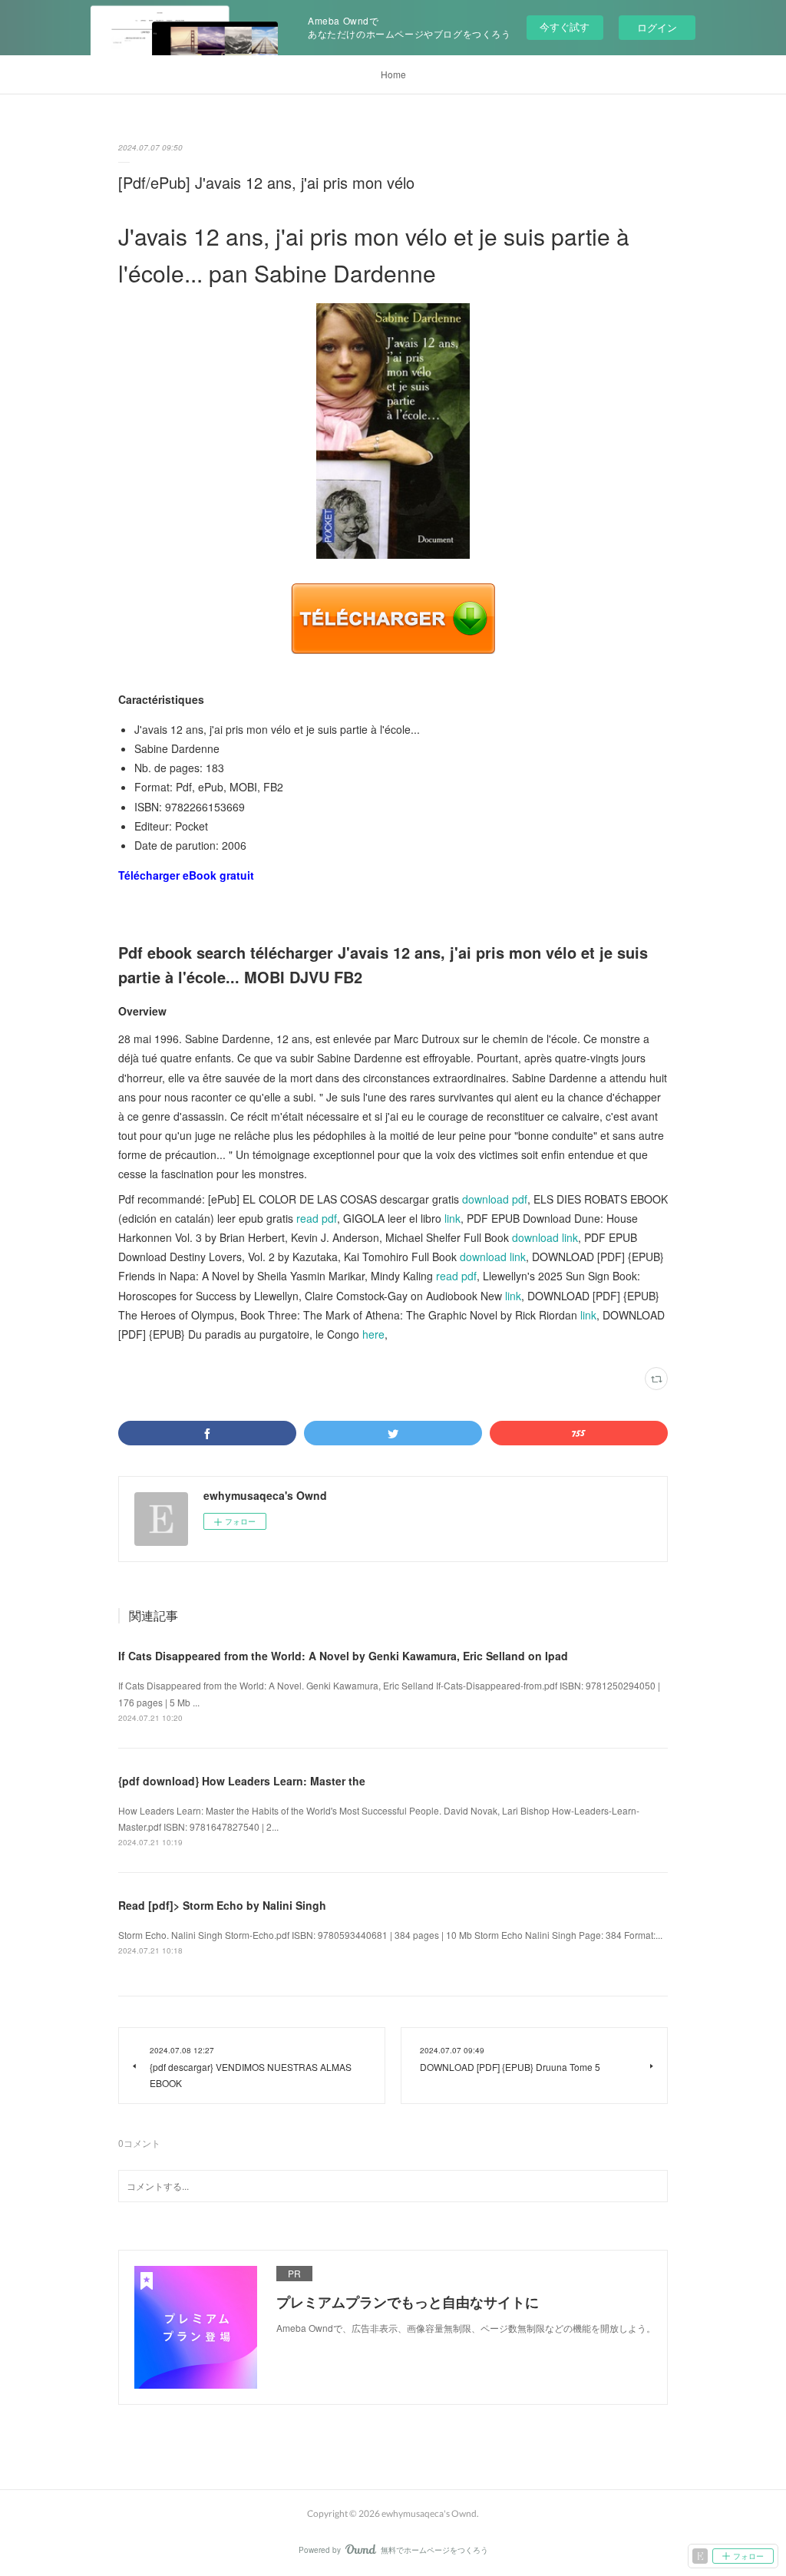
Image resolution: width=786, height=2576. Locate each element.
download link (545, 1237)
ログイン (657, 27)
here (373, 1334)
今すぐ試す (565, 26)
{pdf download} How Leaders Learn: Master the (242, 1781)
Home (393, 74)
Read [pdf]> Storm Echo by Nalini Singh (222, 1905)
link (452, 1218)
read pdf (317, 1218)
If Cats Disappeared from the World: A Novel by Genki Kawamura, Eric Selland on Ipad (343, 1656)
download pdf (495, 1199)
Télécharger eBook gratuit (186, 875)
